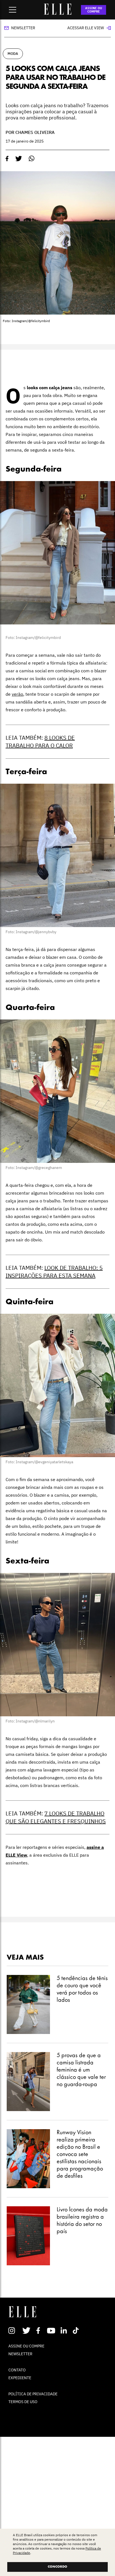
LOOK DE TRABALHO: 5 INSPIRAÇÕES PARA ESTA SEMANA (54, 1272)
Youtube (52, 2330)
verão (17, 694)
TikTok (77, 2330)
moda (13, 54)
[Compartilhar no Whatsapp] (32, 159)
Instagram (14, 2330)
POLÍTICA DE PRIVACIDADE (33, 2394)
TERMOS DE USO (23, 2402)
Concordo (57, 2567)
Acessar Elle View (86, 28)
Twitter (27, 2330)
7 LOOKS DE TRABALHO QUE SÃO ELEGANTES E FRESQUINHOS (56, 1817)
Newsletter (23, 28)
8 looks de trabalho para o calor (40, 742)
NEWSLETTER (20, 2354)
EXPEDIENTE (20, 2378)
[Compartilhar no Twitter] (19, 159)
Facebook (39, 2330)
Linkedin (64, 2330)
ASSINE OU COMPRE (94, 10)
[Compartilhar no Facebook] (7, 159)
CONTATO (17, 2370)
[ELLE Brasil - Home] (57, 13)
